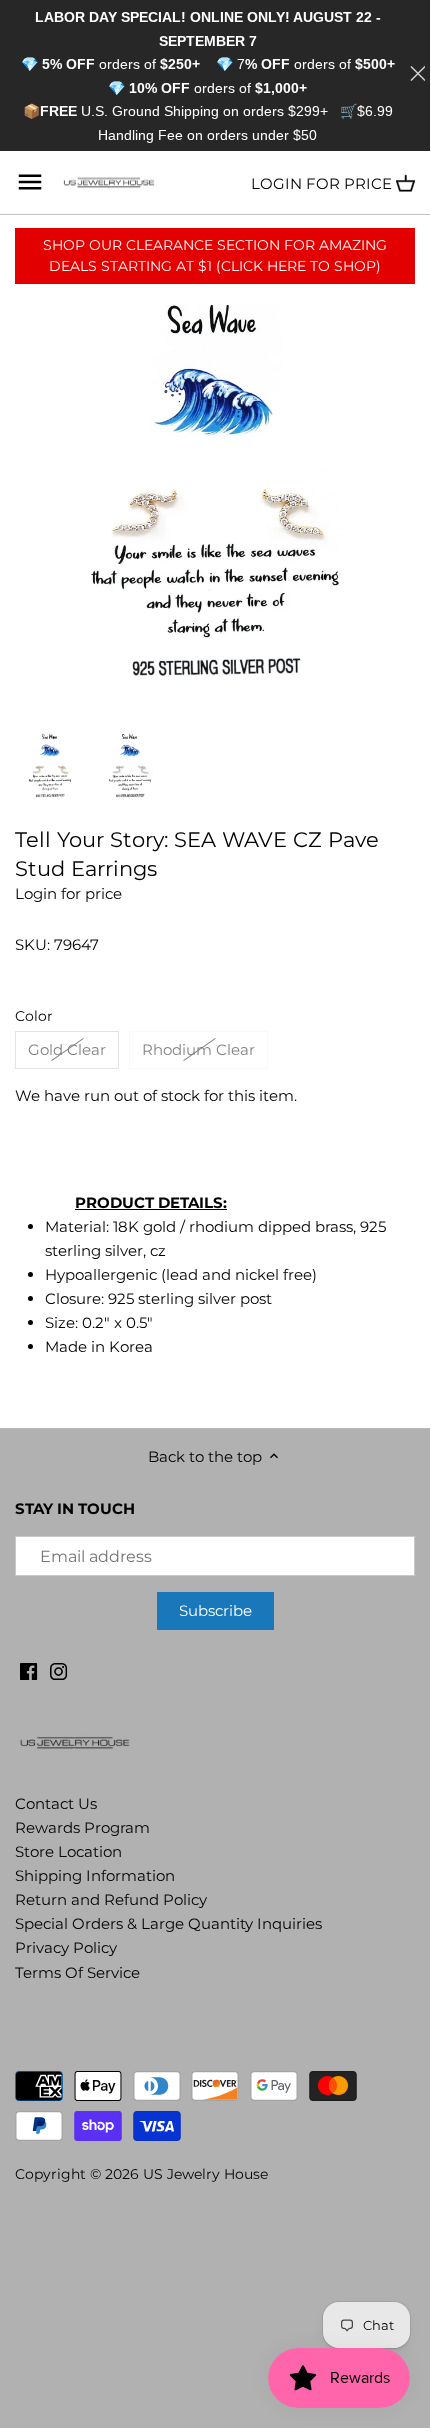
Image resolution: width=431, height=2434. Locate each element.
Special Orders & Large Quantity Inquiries (168, 1923)
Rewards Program (82, 1827)
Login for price (321, 183)
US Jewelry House (205, 2174)
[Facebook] (28, 1669)
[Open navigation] (30, 182)
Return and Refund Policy (111, 1899)
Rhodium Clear (198, 1049)
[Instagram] (58, 1669)
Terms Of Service (77, 1972)
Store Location (68, 1851)
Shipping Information (95, 1875)
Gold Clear (67, 1049)
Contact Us (56, 1803)
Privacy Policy (66, 1947)
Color (34, 1016)
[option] (50, 767)
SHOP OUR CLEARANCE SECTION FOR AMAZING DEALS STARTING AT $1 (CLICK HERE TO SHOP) (215, 255)
